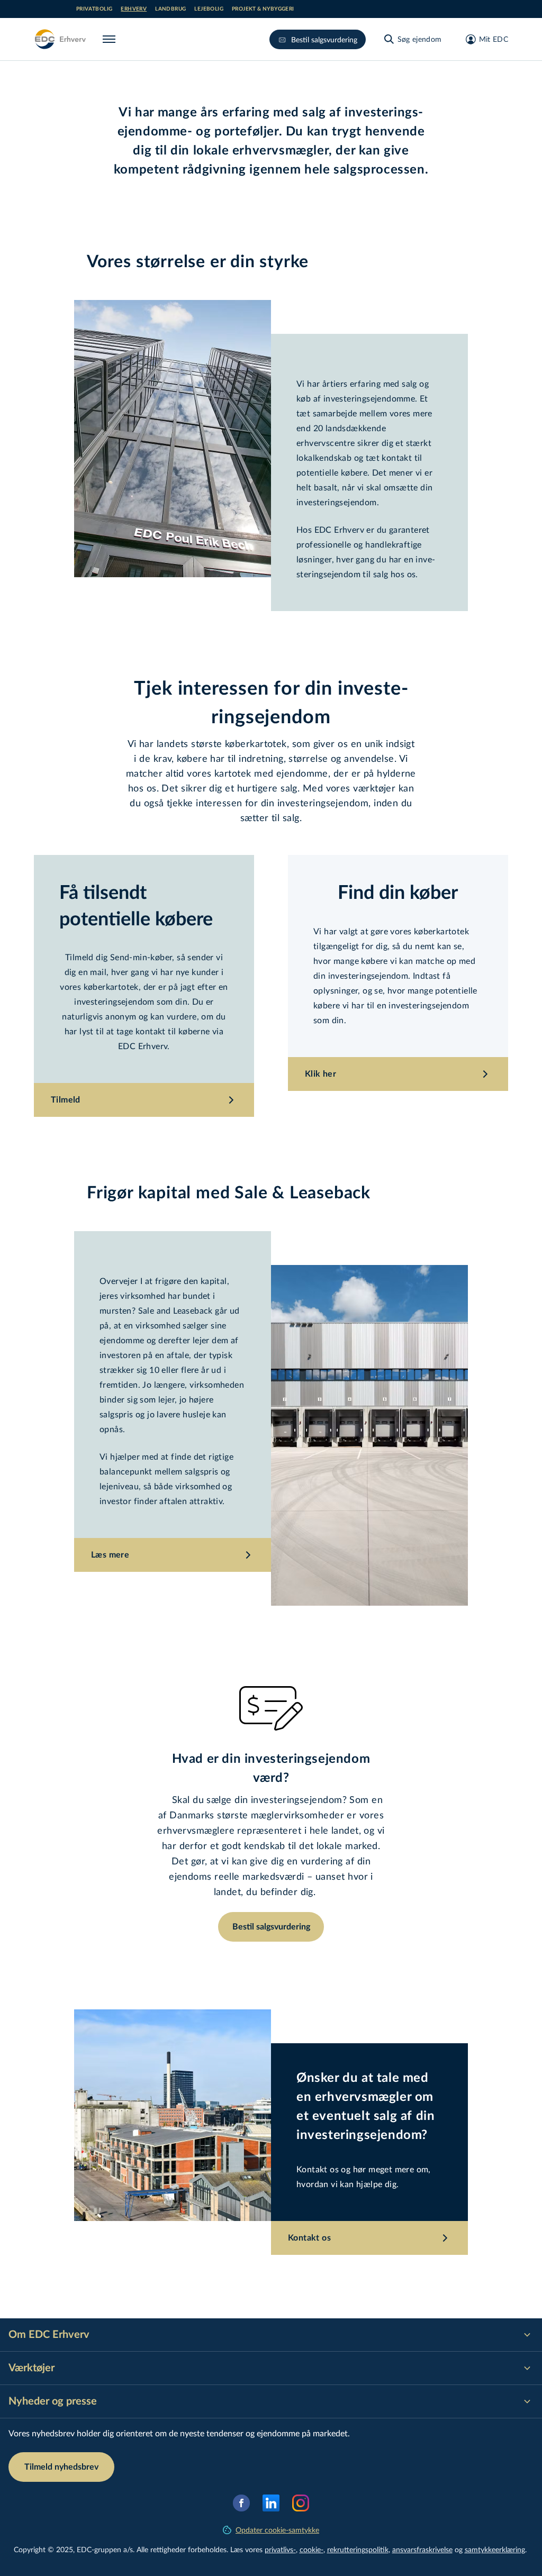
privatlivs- (280, 2549)
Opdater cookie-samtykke (277, 2530)
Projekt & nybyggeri (263, 9)
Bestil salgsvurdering (324, 39)
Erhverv (134, 9)
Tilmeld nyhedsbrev (61, 2467)
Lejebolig (209, 9)
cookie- (311, 2549)
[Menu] (111, 39)
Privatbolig (94, 9)
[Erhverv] (60, 39)
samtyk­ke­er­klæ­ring (495, 2549)
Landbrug (170, 9)
